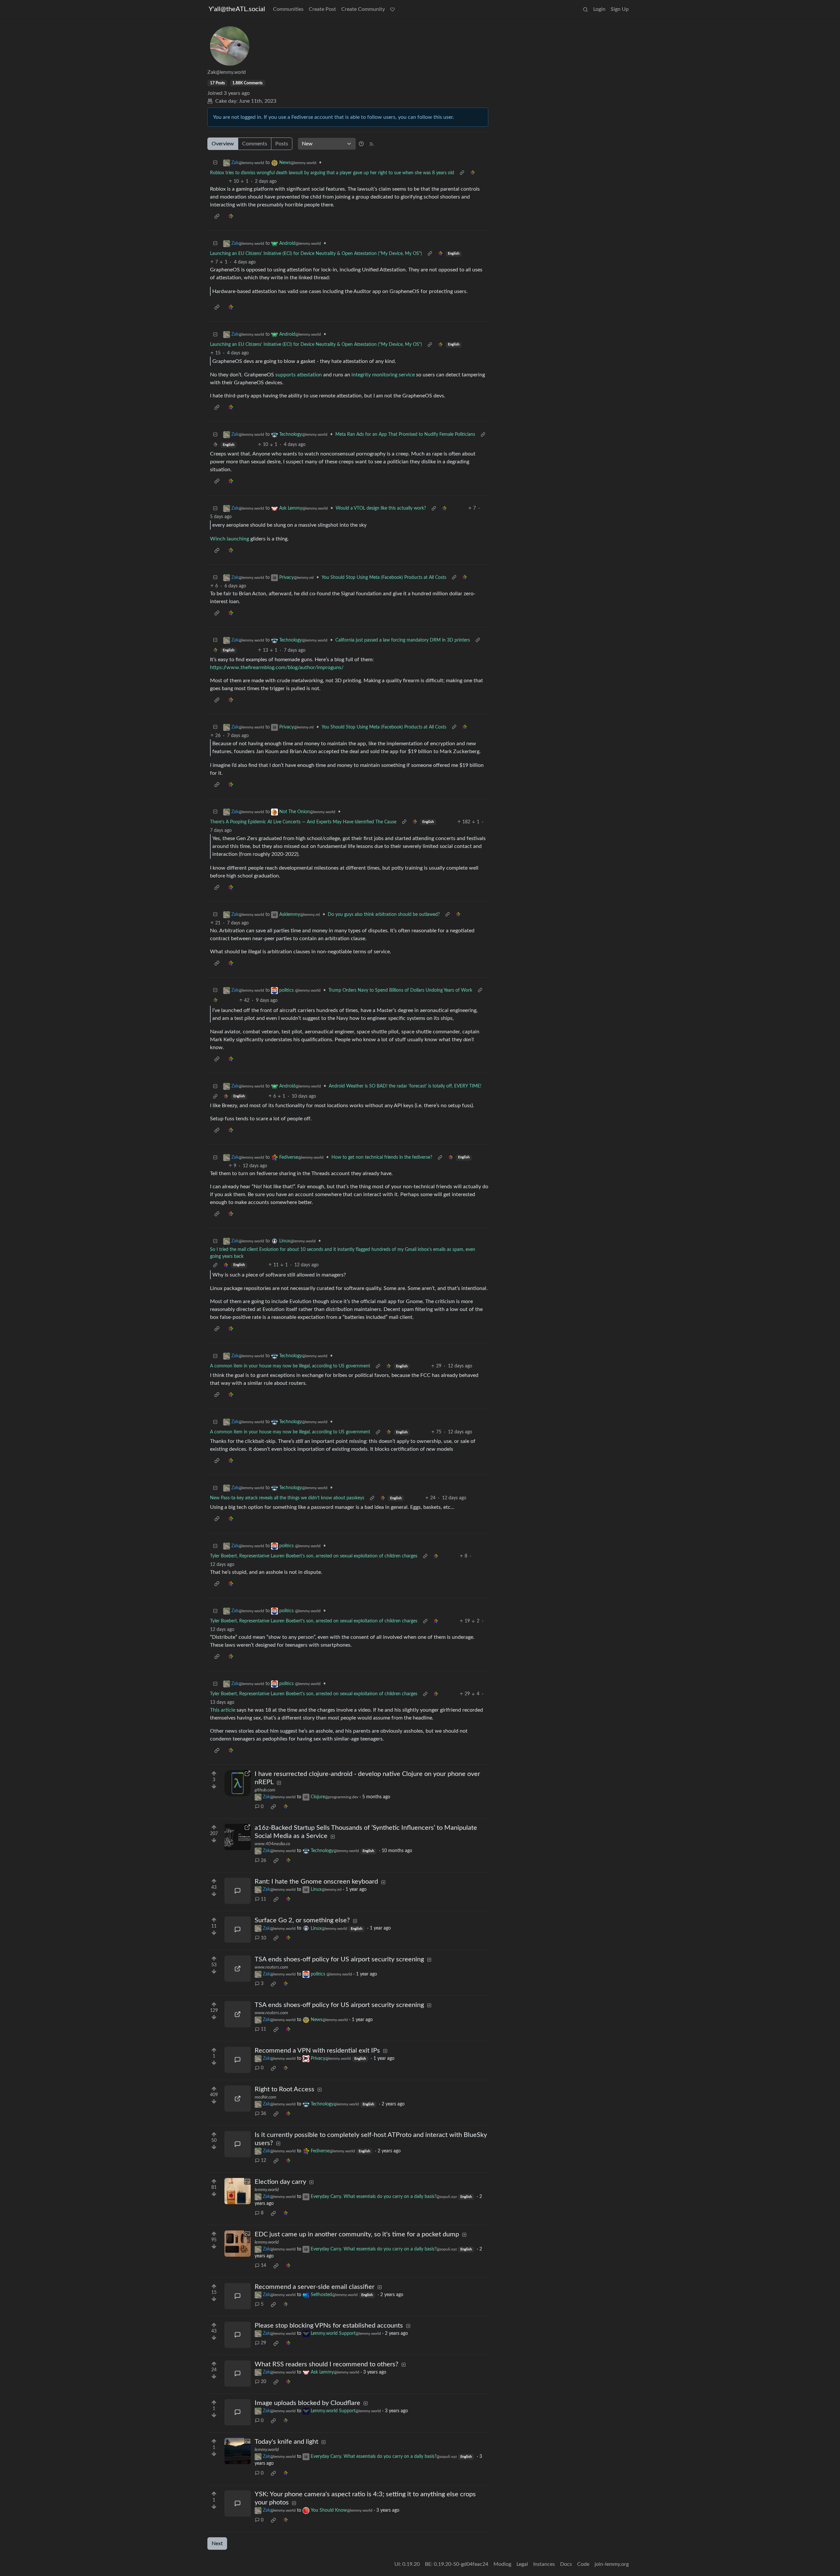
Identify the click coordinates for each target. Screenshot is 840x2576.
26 (263, 1861)
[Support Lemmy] (392, 9)
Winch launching (230, 539)
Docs (566, 2564)
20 (263, 2382)
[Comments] (238, 1891)
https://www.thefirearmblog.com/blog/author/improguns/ (277, 667)
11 (263, 1899)
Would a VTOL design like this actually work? (381, 508)
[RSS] (371, 144)
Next (217, 2544)
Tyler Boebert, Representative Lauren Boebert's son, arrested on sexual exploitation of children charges (314, 1556)
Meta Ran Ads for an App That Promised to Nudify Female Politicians (405, 434)
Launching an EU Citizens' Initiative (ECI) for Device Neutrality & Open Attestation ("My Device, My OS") (316, 254)
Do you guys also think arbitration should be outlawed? (384, 915)
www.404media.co (272, 1844)
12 (263, 2161)
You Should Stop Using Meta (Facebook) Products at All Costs (384, 578)
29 (263, 2343)
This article (223, 1710)
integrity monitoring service (383, 375)
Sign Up (620, 9)
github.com (265, 1790)
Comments (255, 144)
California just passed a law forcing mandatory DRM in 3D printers (403, 640)
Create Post (322, 9)
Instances (544, 2564)
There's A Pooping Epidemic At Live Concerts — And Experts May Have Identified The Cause (303, 822)
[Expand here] (238, 2191)
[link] (472, 173)
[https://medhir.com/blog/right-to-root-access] (238, 2099)
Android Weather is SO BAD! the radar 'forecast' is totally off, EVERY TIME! (405, 1086)
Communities (288, 9)
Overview (223, 144)
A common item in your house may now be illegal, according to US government (290, 1366)
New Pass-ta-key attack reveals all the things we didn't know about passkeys (287, 1498)
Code (583, 2564)
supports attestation (299, 375)
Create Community (363, 9)
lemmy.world (267, 2190)
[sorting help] (361, 144)
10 (263, 1938)
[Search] (585, 9)
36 (263, 2114)
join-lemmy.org (612, 2564)
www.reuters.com (271, 1967)
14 (263, 2266)
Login (599, 9)
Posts (282, 144)
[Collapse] (215, 163)
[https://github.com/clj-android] (238, 1783)
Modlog (502, 2564)
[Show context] (462, 173)
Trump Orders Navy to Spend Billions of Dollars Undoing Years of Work (400, 990)
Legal (522, 2564)
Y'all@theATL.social (237, 9)
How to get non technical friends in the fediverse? (382, 1157)
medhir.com (265, 2097)
